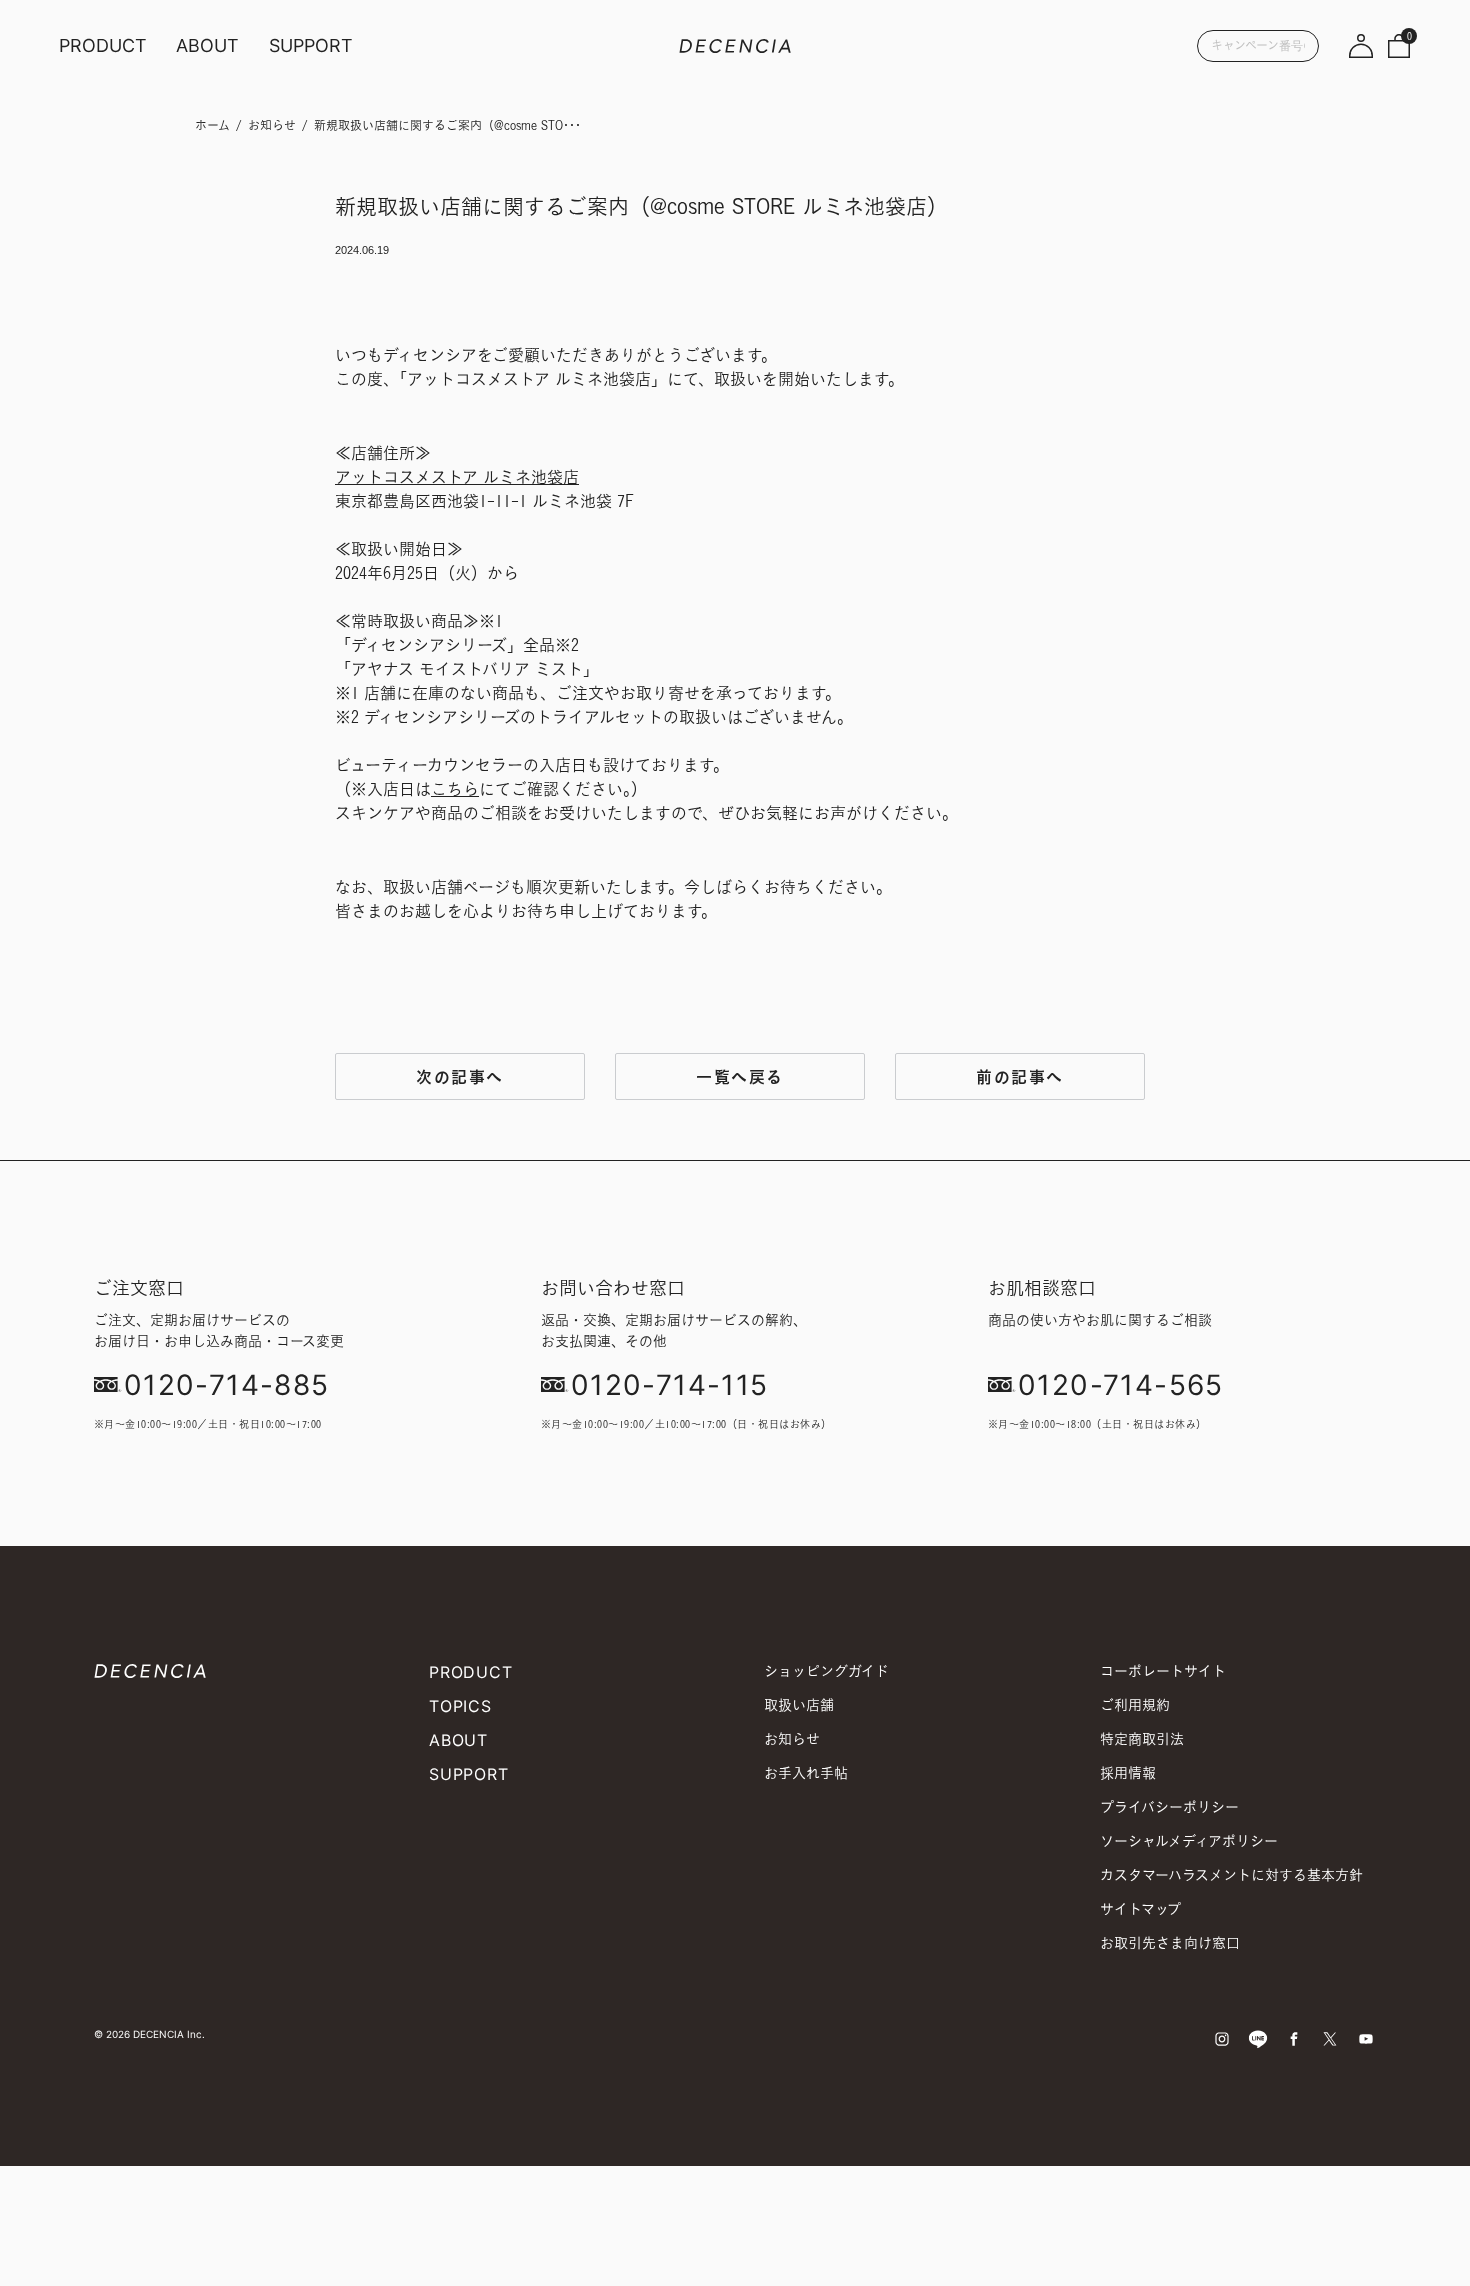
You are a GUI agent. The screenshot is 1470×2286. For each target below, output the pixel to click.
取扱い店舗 (799, 1704)
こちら (455, 789)
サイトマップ (1140, 1908)
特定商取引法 (1142, 1738)
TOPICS (460, 1706)
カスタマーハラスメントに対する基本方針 (1231, 1874)
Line (1258, 2039)
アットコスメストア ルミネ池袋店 (457, 477)
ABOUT (207, 45)
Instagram (1222, 2039)
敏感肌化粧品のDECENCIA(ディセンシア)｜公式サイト (735, 45)
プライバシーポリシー (1169, 1806)
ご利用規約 (1135, 1704)
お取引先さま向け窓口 (1170, 1942)
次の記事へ (460, 1076)
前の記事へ (1020, 1076)
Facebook (1294, 2039)
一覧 (740, 1076)
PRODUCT (103, 45)
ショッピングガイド (826, 1670)
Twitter (1330, 2039)
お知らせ (272, 125)
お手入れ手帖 (806, 1772)
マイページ (1361, 45)
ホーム (212, 125)
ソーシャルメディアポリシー (1189, 1840)
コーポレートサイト (1163, 1670)
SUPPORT (311, 45)
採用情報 (1128, 1772)
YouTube (1366, 2039)
